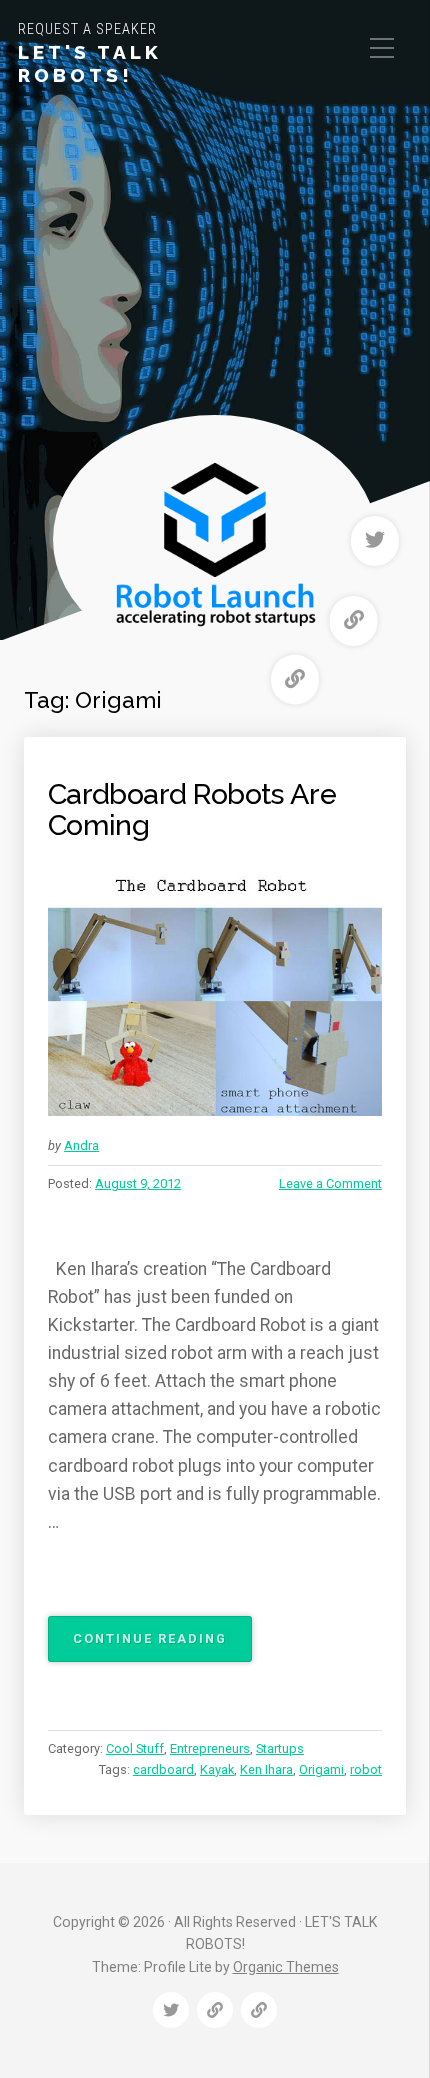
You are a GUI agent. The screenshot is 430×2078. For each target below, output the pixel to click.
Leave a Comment (330, 1183)
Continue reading (162, 1646)
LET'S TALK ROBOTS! (90, 63)
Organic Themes (286, 1967)
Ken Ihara (266, 1769)
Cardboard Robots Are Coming (192, 810)
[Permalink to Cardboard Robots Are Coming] (215, 991)
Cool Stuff (135, 1748)
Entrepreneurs (210, 1748)
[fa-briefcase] (354, 621)
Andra (81, 1145)
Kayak (217, 1769)
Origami (321, 1769)
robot (366, 1769)
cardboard (163, 1769)
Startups (280, 1748)
